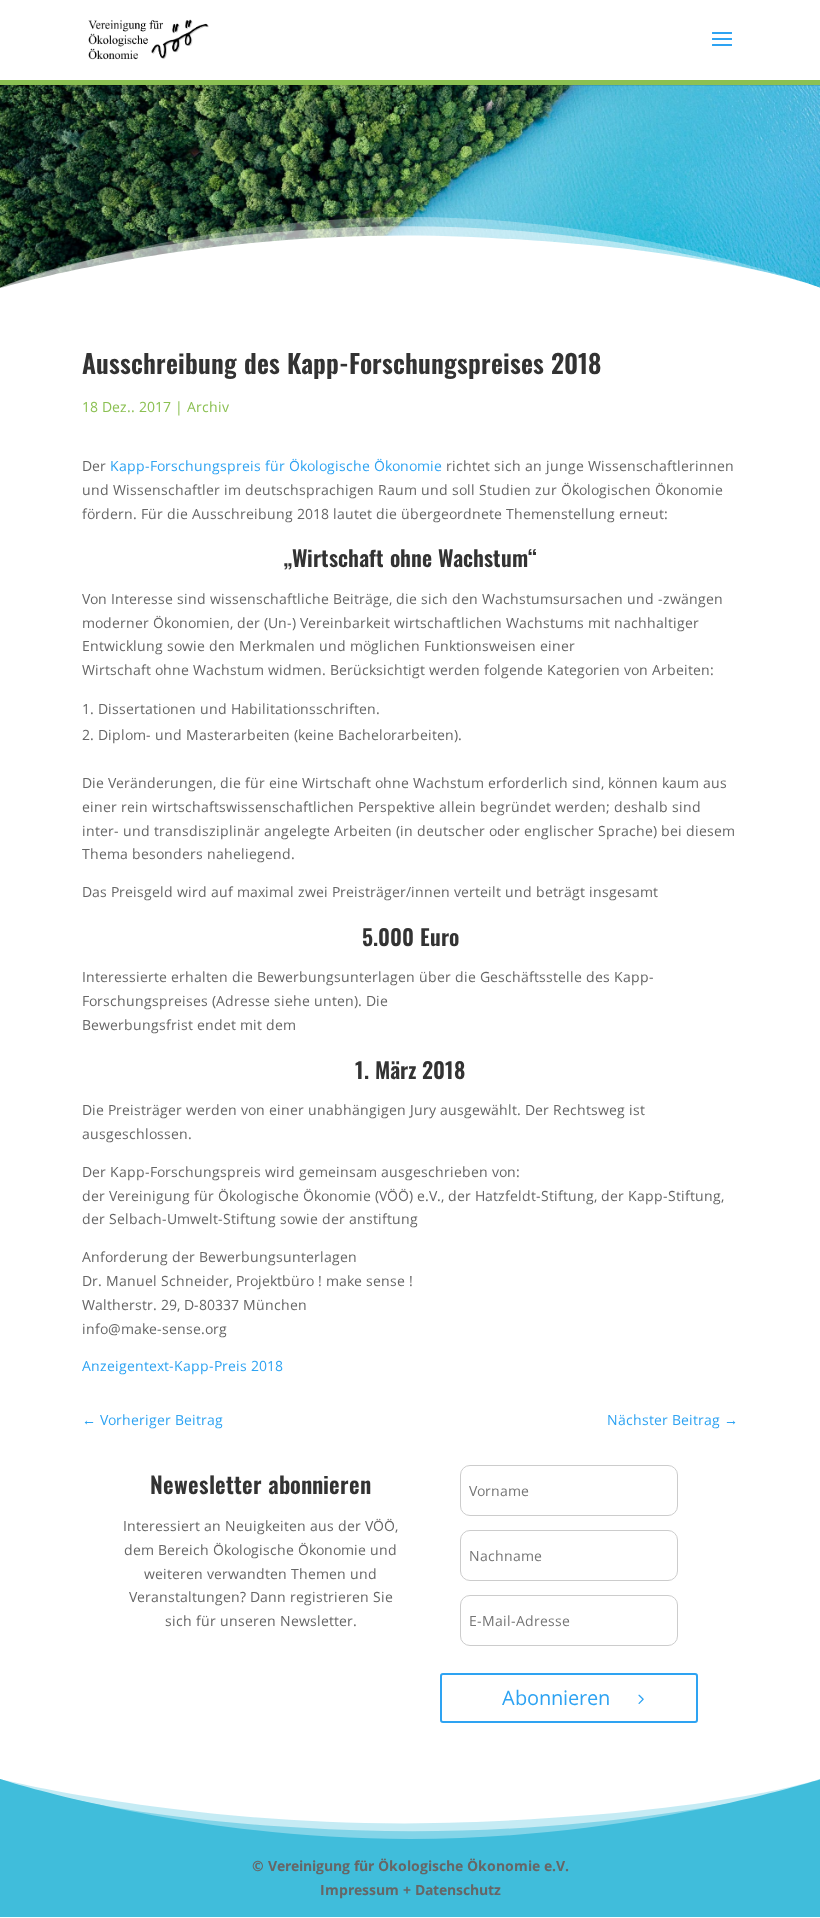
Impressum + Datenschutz (410, 1889)
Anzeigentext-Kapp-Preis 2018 (182, 1365)
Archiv (208, 406)
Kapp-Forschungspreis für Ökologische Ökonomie (276, 465)
